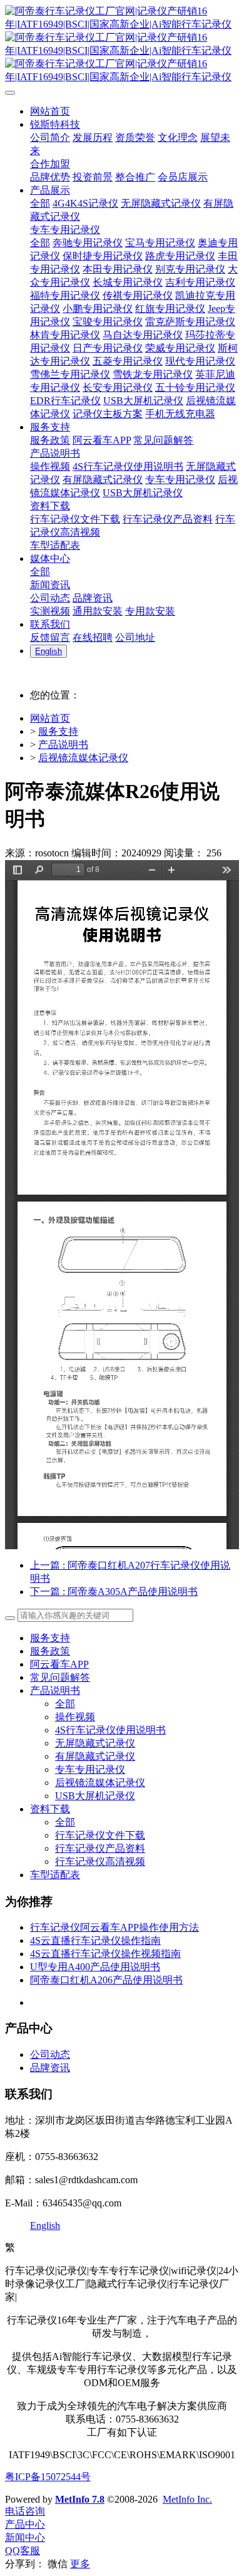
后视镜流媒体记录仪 (83, 758)
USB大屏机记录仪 (95, 1796)
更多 (80, 2564)
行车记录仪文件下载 (100, 1835)
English (45, 2225)
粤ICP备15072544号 (48, 2477)
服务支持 (58, 731)
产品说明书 (63, 745)
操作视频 (75, 1717)
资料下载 (50, 1809)
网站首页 (50, 718)
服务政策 (50, 1651)
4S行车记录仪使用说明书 (110, 1730)
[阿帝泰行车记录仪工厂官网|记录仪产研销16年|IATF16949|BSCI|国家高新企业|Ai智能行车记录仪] (122, 44)
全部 (40, 203)
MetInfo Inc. (187, 2499)
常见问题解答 (60, 1677)
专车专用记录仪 (90, 1769)
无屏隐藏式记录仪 (95, 1743)
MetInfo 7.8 (80, 2499)
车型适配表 (55, 1875)
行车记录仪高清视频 (100, 1862)
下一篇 (114, 1592)
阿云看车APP (59, 1664)
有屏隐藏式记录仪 (95, 1756)
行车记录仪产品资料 (100, 1848)
